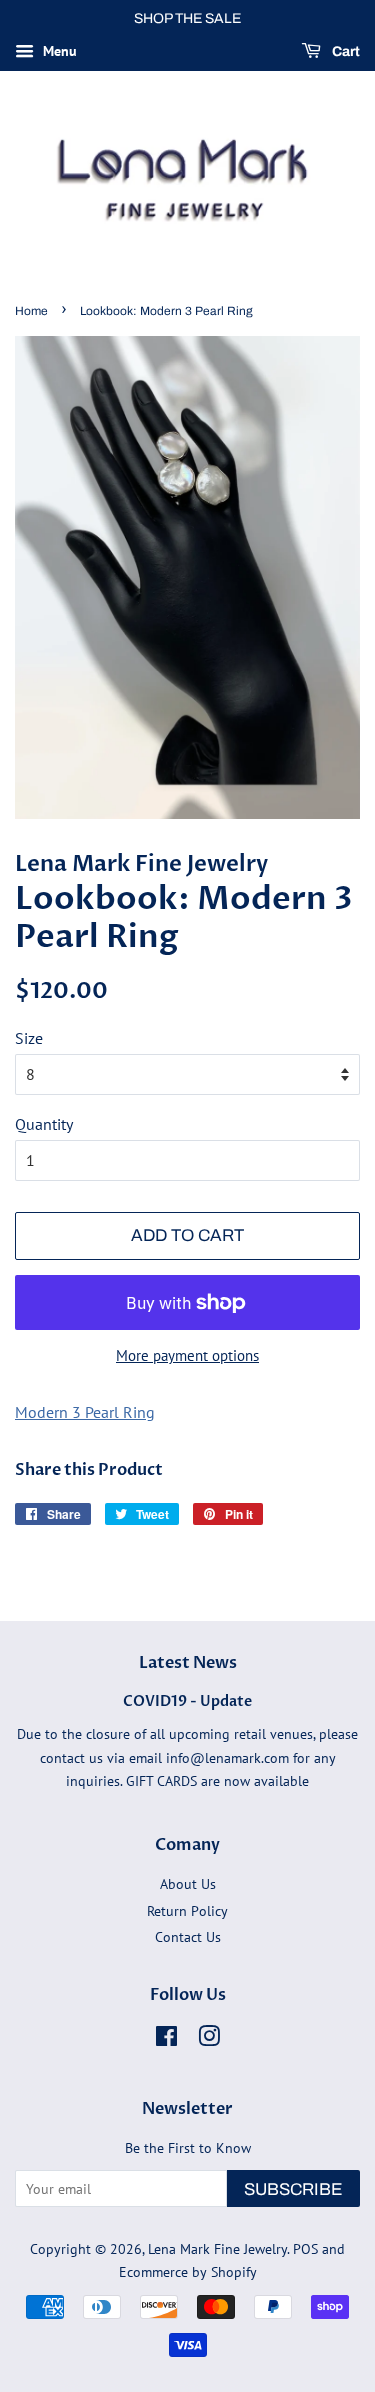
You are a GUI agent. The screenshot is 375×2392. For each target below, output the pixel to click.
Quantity (44, 1124)
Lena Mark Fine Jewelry (217, 2249)
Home (31, 311)
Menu (58, 51)
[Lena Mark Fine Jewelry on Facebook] (166, 2040)
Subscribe (293, 2189)
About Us (188, 1884)
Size (29, 1038)
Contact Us (188, 1937)
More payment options (187, 1355)
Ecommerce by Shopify (188, 2272)
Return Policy (187, 1911)
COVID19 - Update (187, 1702)
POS (305, 2249)
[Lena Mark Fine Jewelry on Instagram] (209, 2040)
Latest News (188, 1663)
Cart (344, 51)
